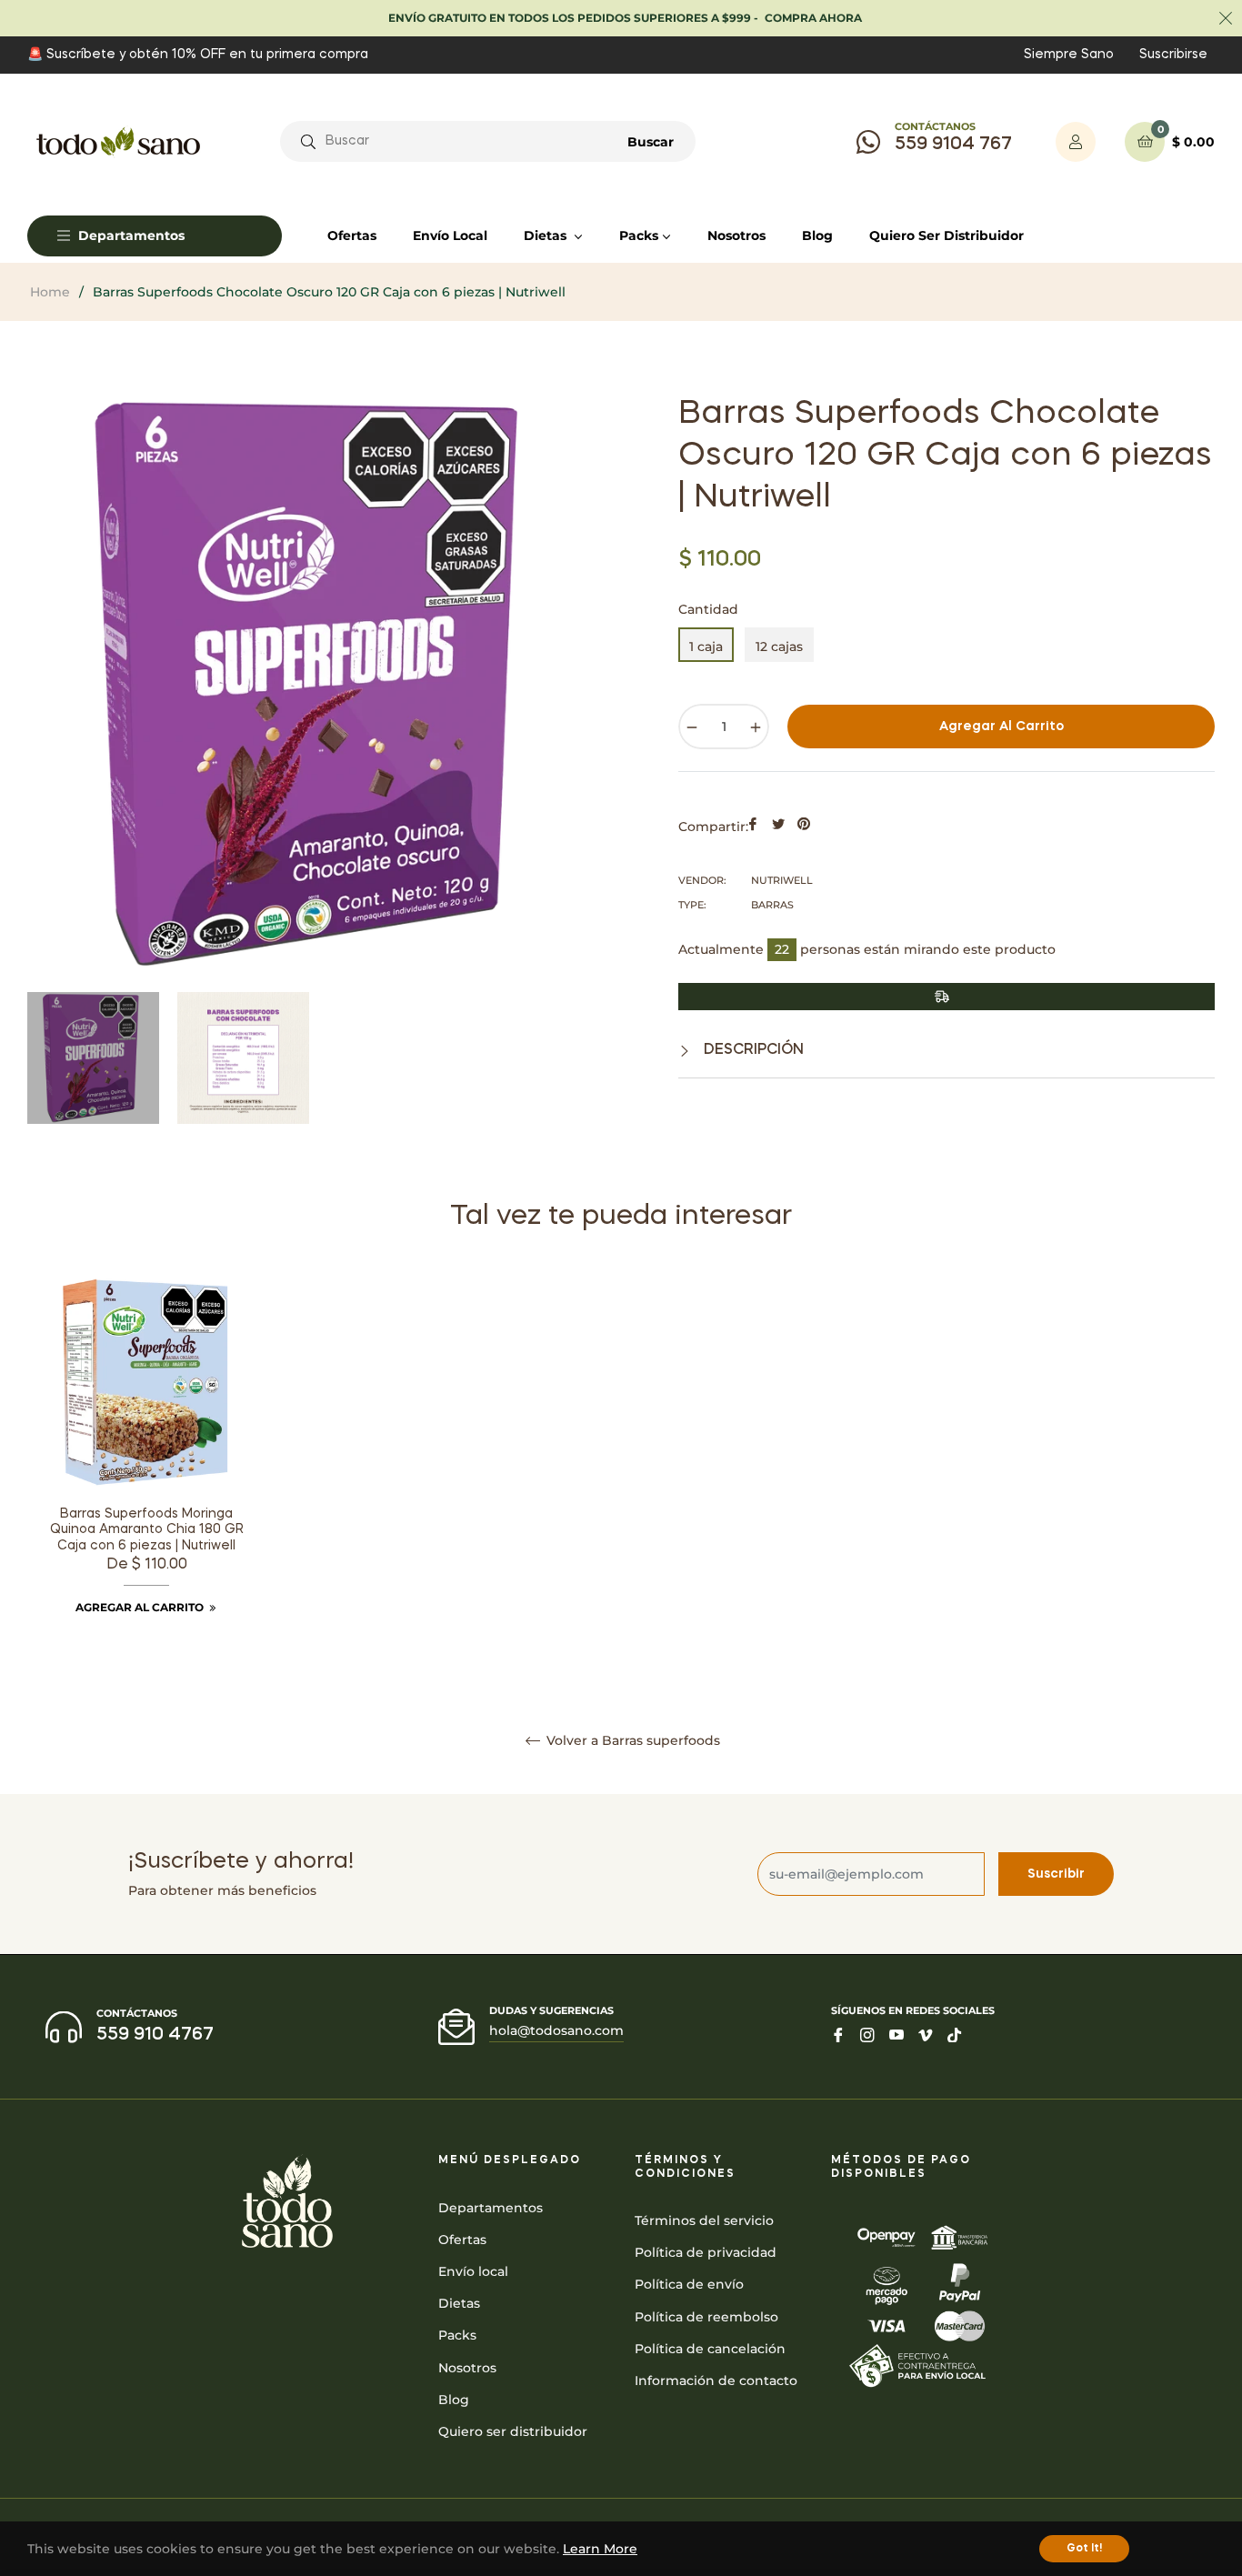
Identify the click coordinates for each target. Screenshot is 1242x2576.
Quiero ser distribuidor (513, 2431)
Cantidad (708, 610)
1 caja (706, 647)
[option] (146, 1468)
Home (50, 292)
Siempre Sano (1069, 55)
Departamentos (491, 2208)
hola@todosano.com (556, 2030)
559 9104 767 (953, 145)
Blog (454, 2400)
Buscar (651, 142)
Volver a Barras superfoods (631, 1741)
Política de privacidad (706, 2252)
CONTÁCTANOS (935, 126)
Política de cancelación (710, 2349)
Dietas (459, 2303)
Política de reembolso (706, 2317)
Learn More (600, 2549)
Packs (457, 2335)
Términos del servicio (704, 2220)
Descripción (752, 1050)
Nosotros (467, 2368)
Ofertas (462, 2240)
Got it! (1084, 2549)
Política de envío (689, 2284)
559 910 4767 (155, 2035)
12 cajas (779, 647)
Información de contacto (716, 2381)
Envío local (473, 2271)
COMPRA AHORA (813, 18)
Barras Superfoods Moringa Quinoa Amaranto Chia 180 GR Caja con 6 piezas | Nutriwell (147, 1530)
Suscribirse (1173, 55)
